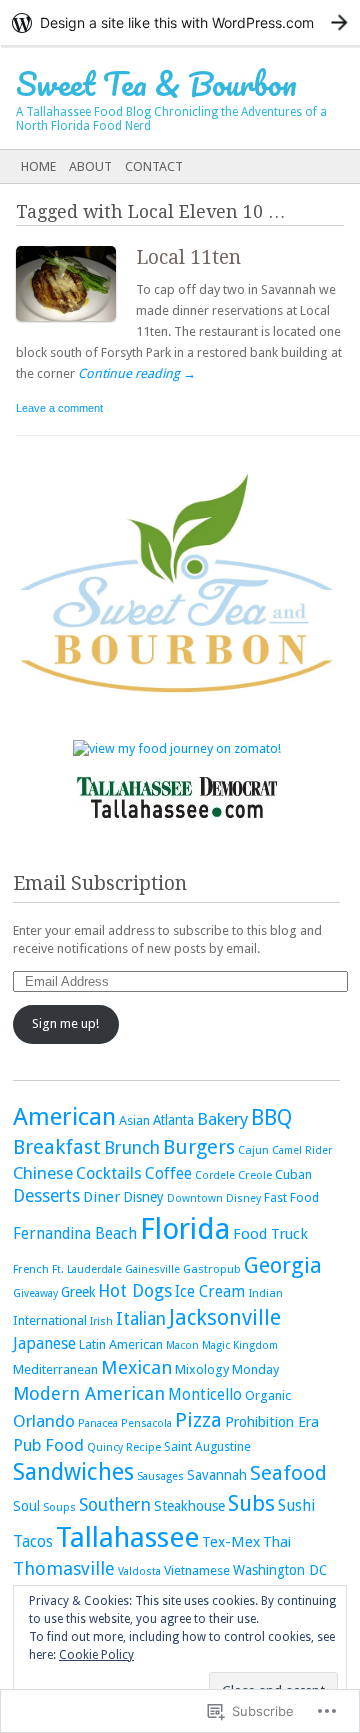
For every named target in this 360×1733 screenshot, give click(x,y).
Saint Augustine (207, 1446)
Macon (182, 1345)
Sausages (160, 1476)
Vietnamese (197, 1570)
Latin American (121, 1344)
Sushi (296, 1505)
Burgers (199, 1147)
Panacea (98, 1423)
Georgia (283, 1265)
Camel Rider (302, 1150)
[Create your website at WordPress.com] (180, 22)
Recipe (143, 1447)
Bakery (222, 1119)
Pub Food (48, 1445)
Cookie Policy (96, 1655)
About (90, 166)
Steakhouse (189, 1506)
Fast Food (291, 1197)
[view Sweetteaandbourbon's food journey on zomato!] (177, 748)
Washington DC (280, 1570)
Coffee (168, 1173)
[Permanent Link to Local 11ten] (76, 325)
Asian (134, 1120)
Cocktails (109, 1173)
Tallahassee (127, 1537)
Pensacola (146, 1423)
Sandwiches (73, 1472)
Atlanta (173, 1120)
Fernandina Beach (75, 1234)
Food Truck (270, 1234)
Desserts (46, 1196)
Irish (101, 1321)
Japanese (44, 1343)
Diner (101, 1197)
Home (38, 166)
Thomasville (64, 1568)
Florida (185, 1229)
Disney (143, 1197)
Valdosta (139, 1571)
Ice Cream (210, 1292)
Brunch (132, 1148)
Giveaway (35, 1293)
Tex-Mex (231, 1542)
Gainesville (152, 1269)
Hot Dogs (135, 1291)
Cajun (253, 1150)
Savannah (217, 1475)
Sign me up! (65, 1023)
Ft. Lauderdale (87, 1269)
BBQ (271, 1117)
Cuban (293, 1174)
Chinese (43, 1173)
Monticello (205, 1395)
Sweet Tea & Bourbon (156, 83)
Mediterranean (55, 1369)
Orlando (44, 1421)
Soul (26, 1506)
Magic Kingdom (240, 1345)
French (31, 1269)
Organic (268, 1395)
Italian (141, 1318)
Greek (78, 1292)
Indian (265, 1293)
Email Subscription (100, 883)
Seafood (288, 1473)
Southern (115, 1505)
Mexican (136, 1367)
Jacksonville (225, 1317)
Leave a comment (59, 408)
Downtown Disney (214, 1198)
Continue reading (137, 373)
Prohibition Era (272, 1422)
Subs (251, 1503)
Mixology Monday (227, 1369)
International (50, 1320)
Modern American (89, 1393)
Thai (277, 1542)
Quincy (105, 1447)
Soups (59, 1507)
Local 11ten (188, 257)
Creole (255, 1175)
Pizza (198, 1420)
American (64, 1116)
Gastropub (212, 1269)
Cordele (215, 1175)
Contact (154, 166)
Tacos (33, 1541)
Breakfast (57, 1147)
